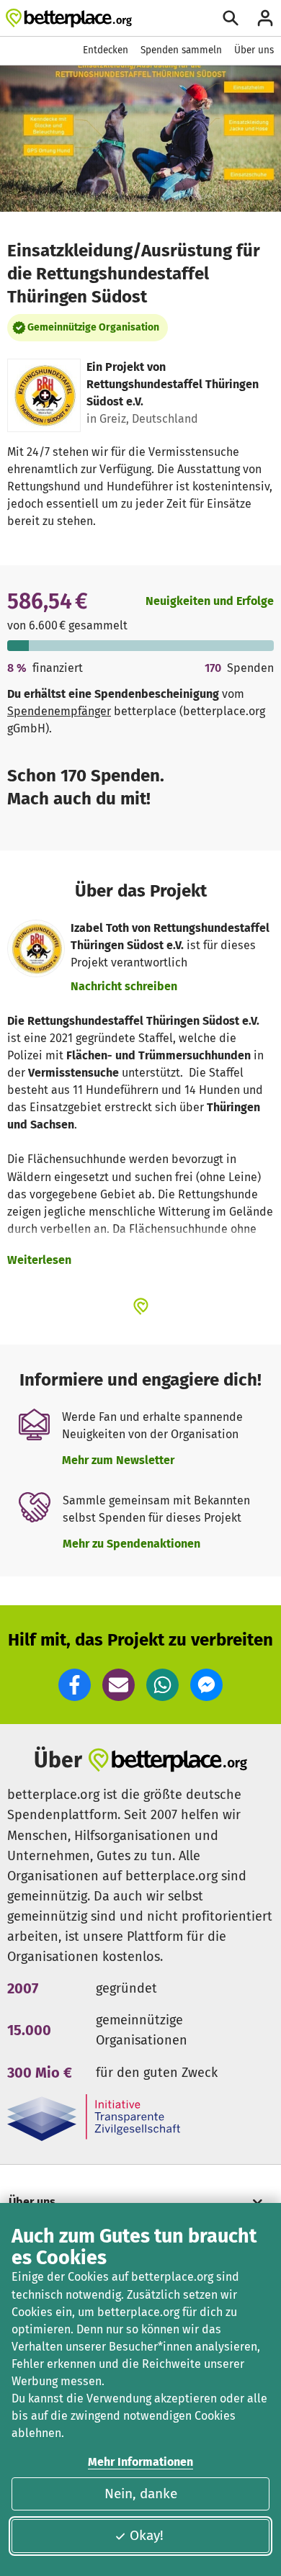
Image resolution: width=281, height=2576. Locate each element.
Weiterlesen (39, 1260)
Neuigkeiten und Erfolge (210, 601)
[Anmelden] (265, 18)
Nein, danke (141, 2494)
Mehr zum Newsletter (118, 1460)
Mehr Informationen (140, 2462)
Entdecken (106, 50)
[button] (75, 1685)
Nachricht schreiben (124, 986)
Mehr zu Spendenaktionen (131, 1544)
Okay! (147, 2535)
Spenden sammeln (181, 50)
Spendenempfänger (59, 711)
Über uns (254, 50)
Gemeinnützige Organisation (93, 327)
